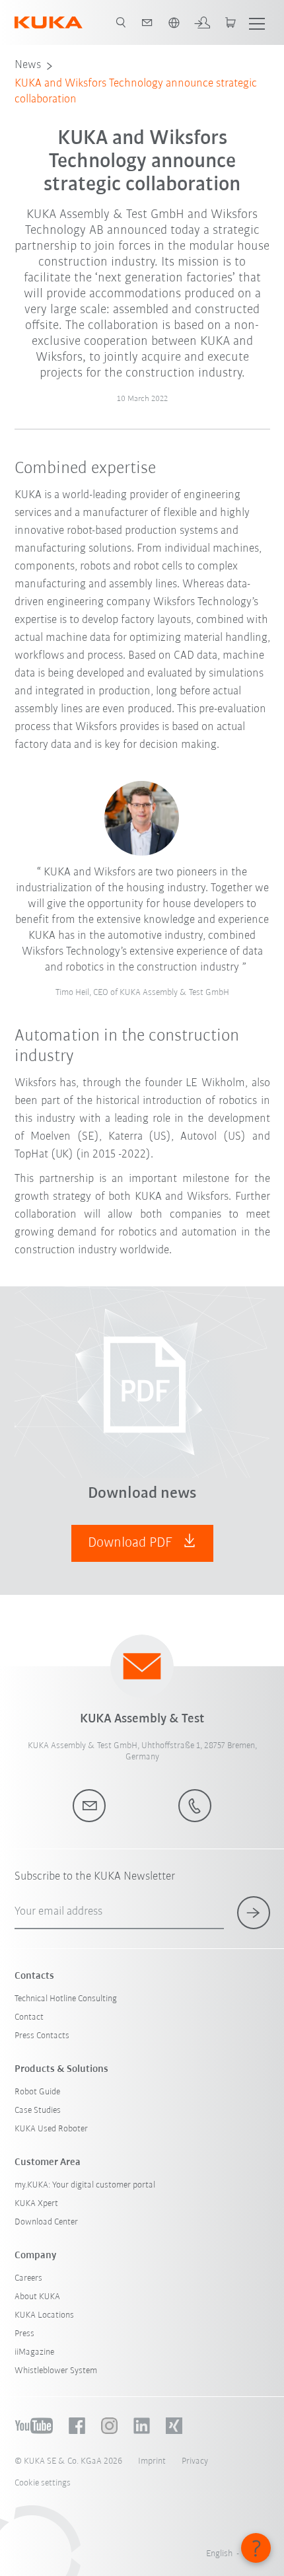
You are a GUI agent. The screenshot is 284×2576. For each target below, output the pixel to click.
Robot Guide (37, 2092)
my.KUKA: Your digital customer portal (85, 2185)
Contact (29, 2017)
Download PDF (132, 1543)
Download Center (46, 2222)
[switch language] (174, 22)
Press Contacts (42, 2036)
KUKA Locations (44, 2315)
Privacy (195, 2461)
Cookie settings (43, 2483)
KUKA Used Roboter (51, 2129)
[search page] (121, 22)
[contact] (147, 22)
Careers (28, 2278)
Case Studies (38, 2111)
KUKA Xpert (36, 2204)
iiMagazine (34, 2352)
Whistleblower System (56, 2371)
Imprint (152, 2461)
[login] (202, 22)
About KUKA (37, 2297)
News (28, 65)
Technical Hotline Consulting (66, 1999)
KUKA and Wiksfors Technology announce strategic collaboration (136, 92)
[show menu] (257, 22)
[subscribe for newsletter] (254, 1913)
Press (24, 2334)
